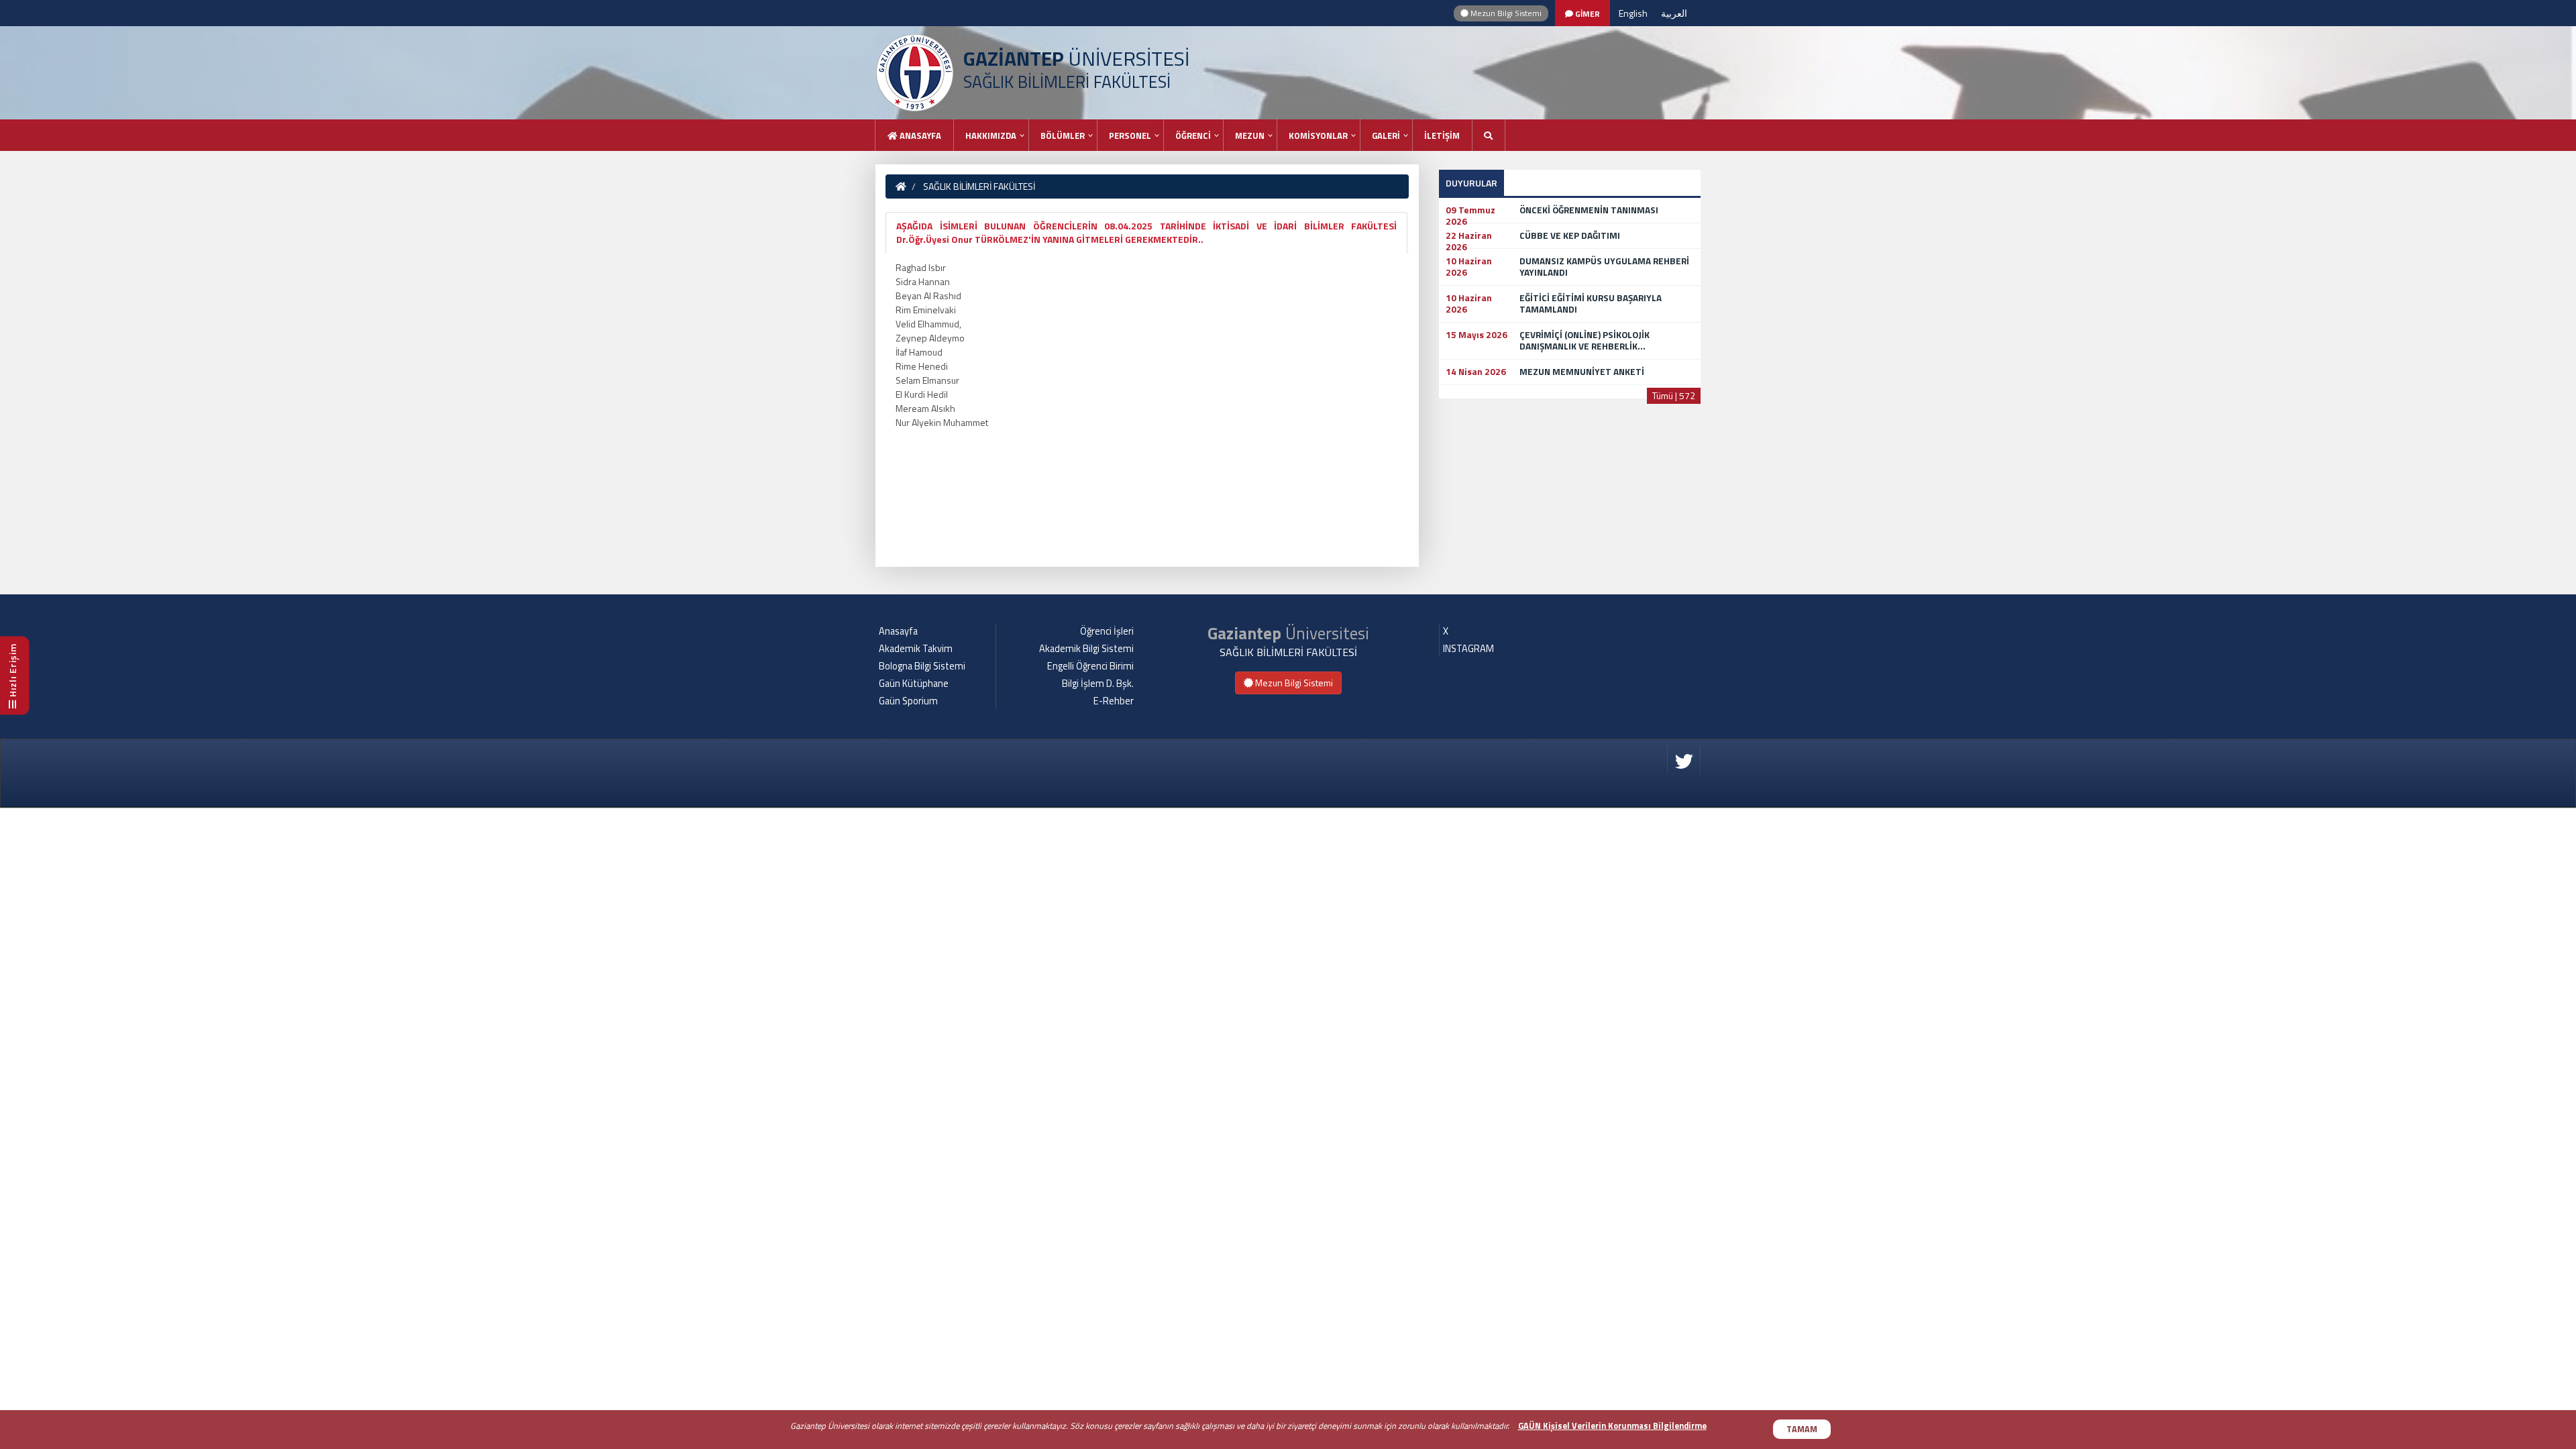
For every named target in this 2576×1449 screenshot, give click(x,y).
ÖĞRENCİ (1193, 136)
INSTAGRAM (1468, 649)
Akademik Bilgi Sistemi (1086, 649)
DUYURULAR (1471, 183)
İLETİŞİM (1442, 136)
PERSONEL (1130, 136)
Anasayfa (919, 136)
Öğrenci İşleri (1107, 631)
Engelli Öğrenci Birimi (1090, 666)
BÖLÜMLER (1063, 136)
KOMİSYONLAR (1318, 136)
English (1633, 13)
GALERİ (1386, 136)
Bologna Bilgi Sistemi (922, 666)
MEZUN (1250, 136)
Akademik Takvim (916, 649)
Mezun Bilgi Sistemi (1505, 13)
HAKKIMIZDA (991, 136)
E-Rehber (1114, 701)
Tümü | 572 (1674, 395)
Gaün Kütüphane (914, 684)
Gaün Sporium (908, 701)
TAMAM (1802, 1429)
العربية (1674, 13)
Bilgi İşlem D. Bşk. (1098, 684)
